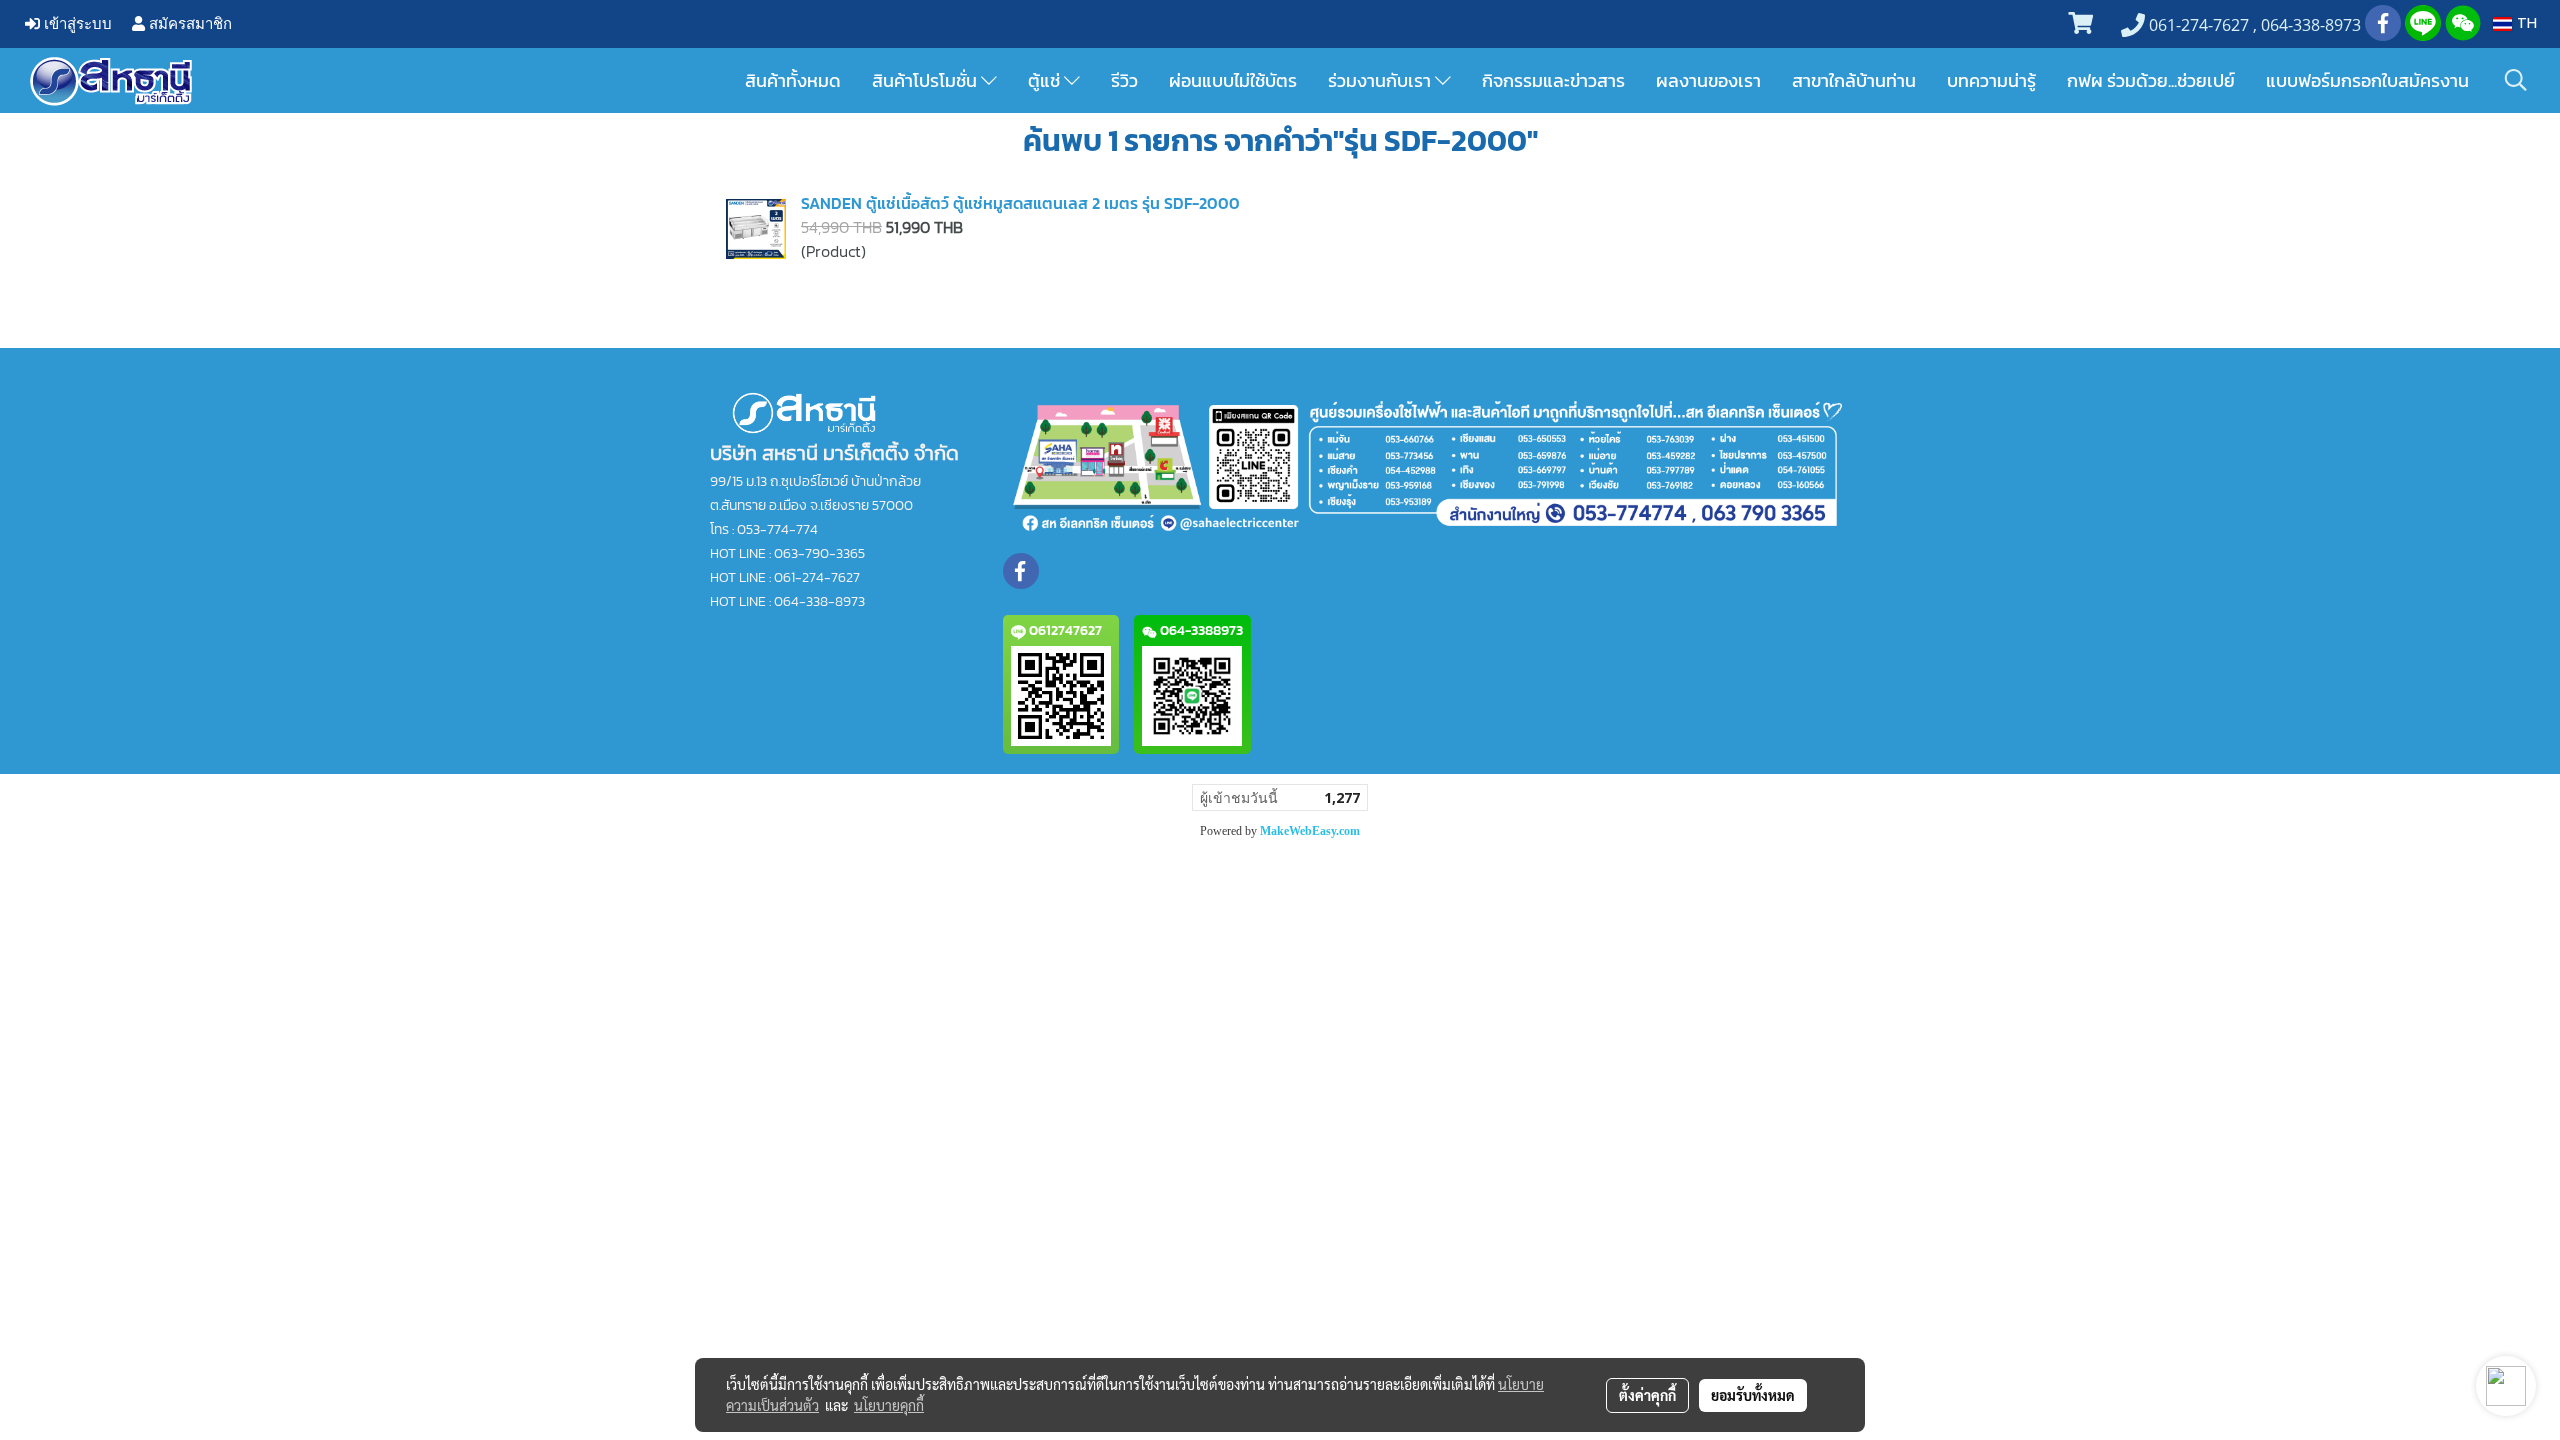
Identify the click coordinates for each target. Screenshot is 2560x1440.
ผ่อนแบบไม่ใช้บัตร (1233, 80)
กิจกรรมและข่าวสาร (1553, 80)
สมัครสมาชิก (188, 23)
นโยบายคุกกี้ (889, 1405)
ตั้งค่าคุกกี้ (1647, 1395)
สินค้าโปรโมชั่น (926, 80)
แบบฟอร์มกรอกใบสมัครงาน (2367, 80)
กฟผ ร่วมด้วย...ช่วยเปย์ (2151, 80)
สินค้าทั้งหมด (793, 80)
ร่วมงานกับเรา (1381, 80)
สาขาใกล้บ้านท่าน (1854, 80)
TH (2524, 23)
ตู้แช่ (1046, 80)
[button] (2516, 80)
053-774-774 (777, 529)
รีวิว (1124, 80)
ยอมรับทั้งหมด (1753, 1395)
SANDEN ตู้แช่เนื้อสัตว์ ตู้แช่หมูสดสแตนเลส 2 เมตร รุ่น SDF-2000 (1020, 203)
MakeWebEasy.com (1310, 831)
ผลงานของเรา (1708, 80)
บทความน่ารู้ (1991, 80)
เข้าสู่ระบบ (76, 23)
